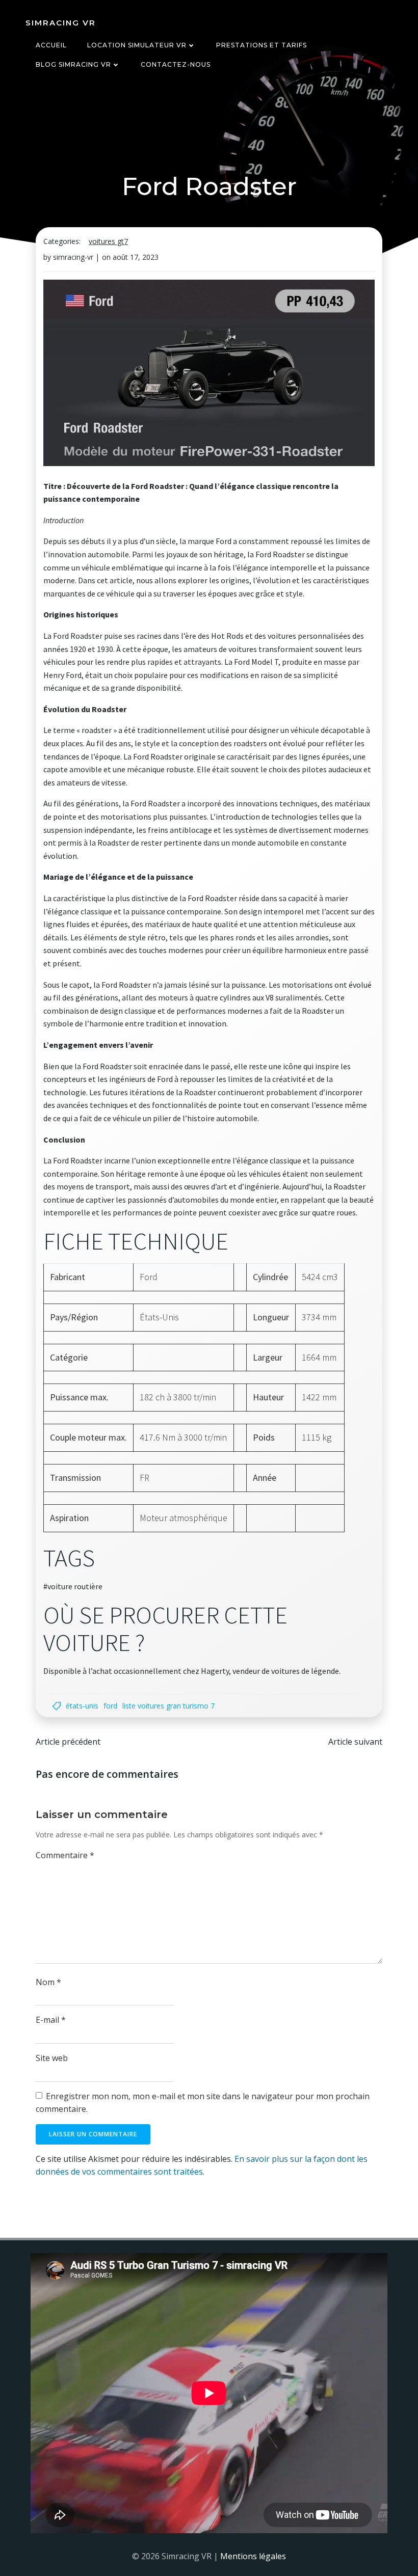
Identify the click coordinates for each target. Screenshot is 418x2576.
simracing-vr (73, 257)
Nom (48, 1982)
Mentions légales (253, 2556)
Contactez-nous (176, 64)
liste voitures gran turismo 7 (168, 1706)
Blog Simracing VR (73, 64)
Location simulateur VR (137, 45)
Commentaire (65, 1855)
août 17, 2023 (136, 257)
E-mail (51, 2020)
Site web (52, 2058)
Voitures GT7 (108, 241)
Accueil (51, 45)
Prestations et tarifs (262, 45)
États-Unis (82, 1706)
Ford (110, 1706)
